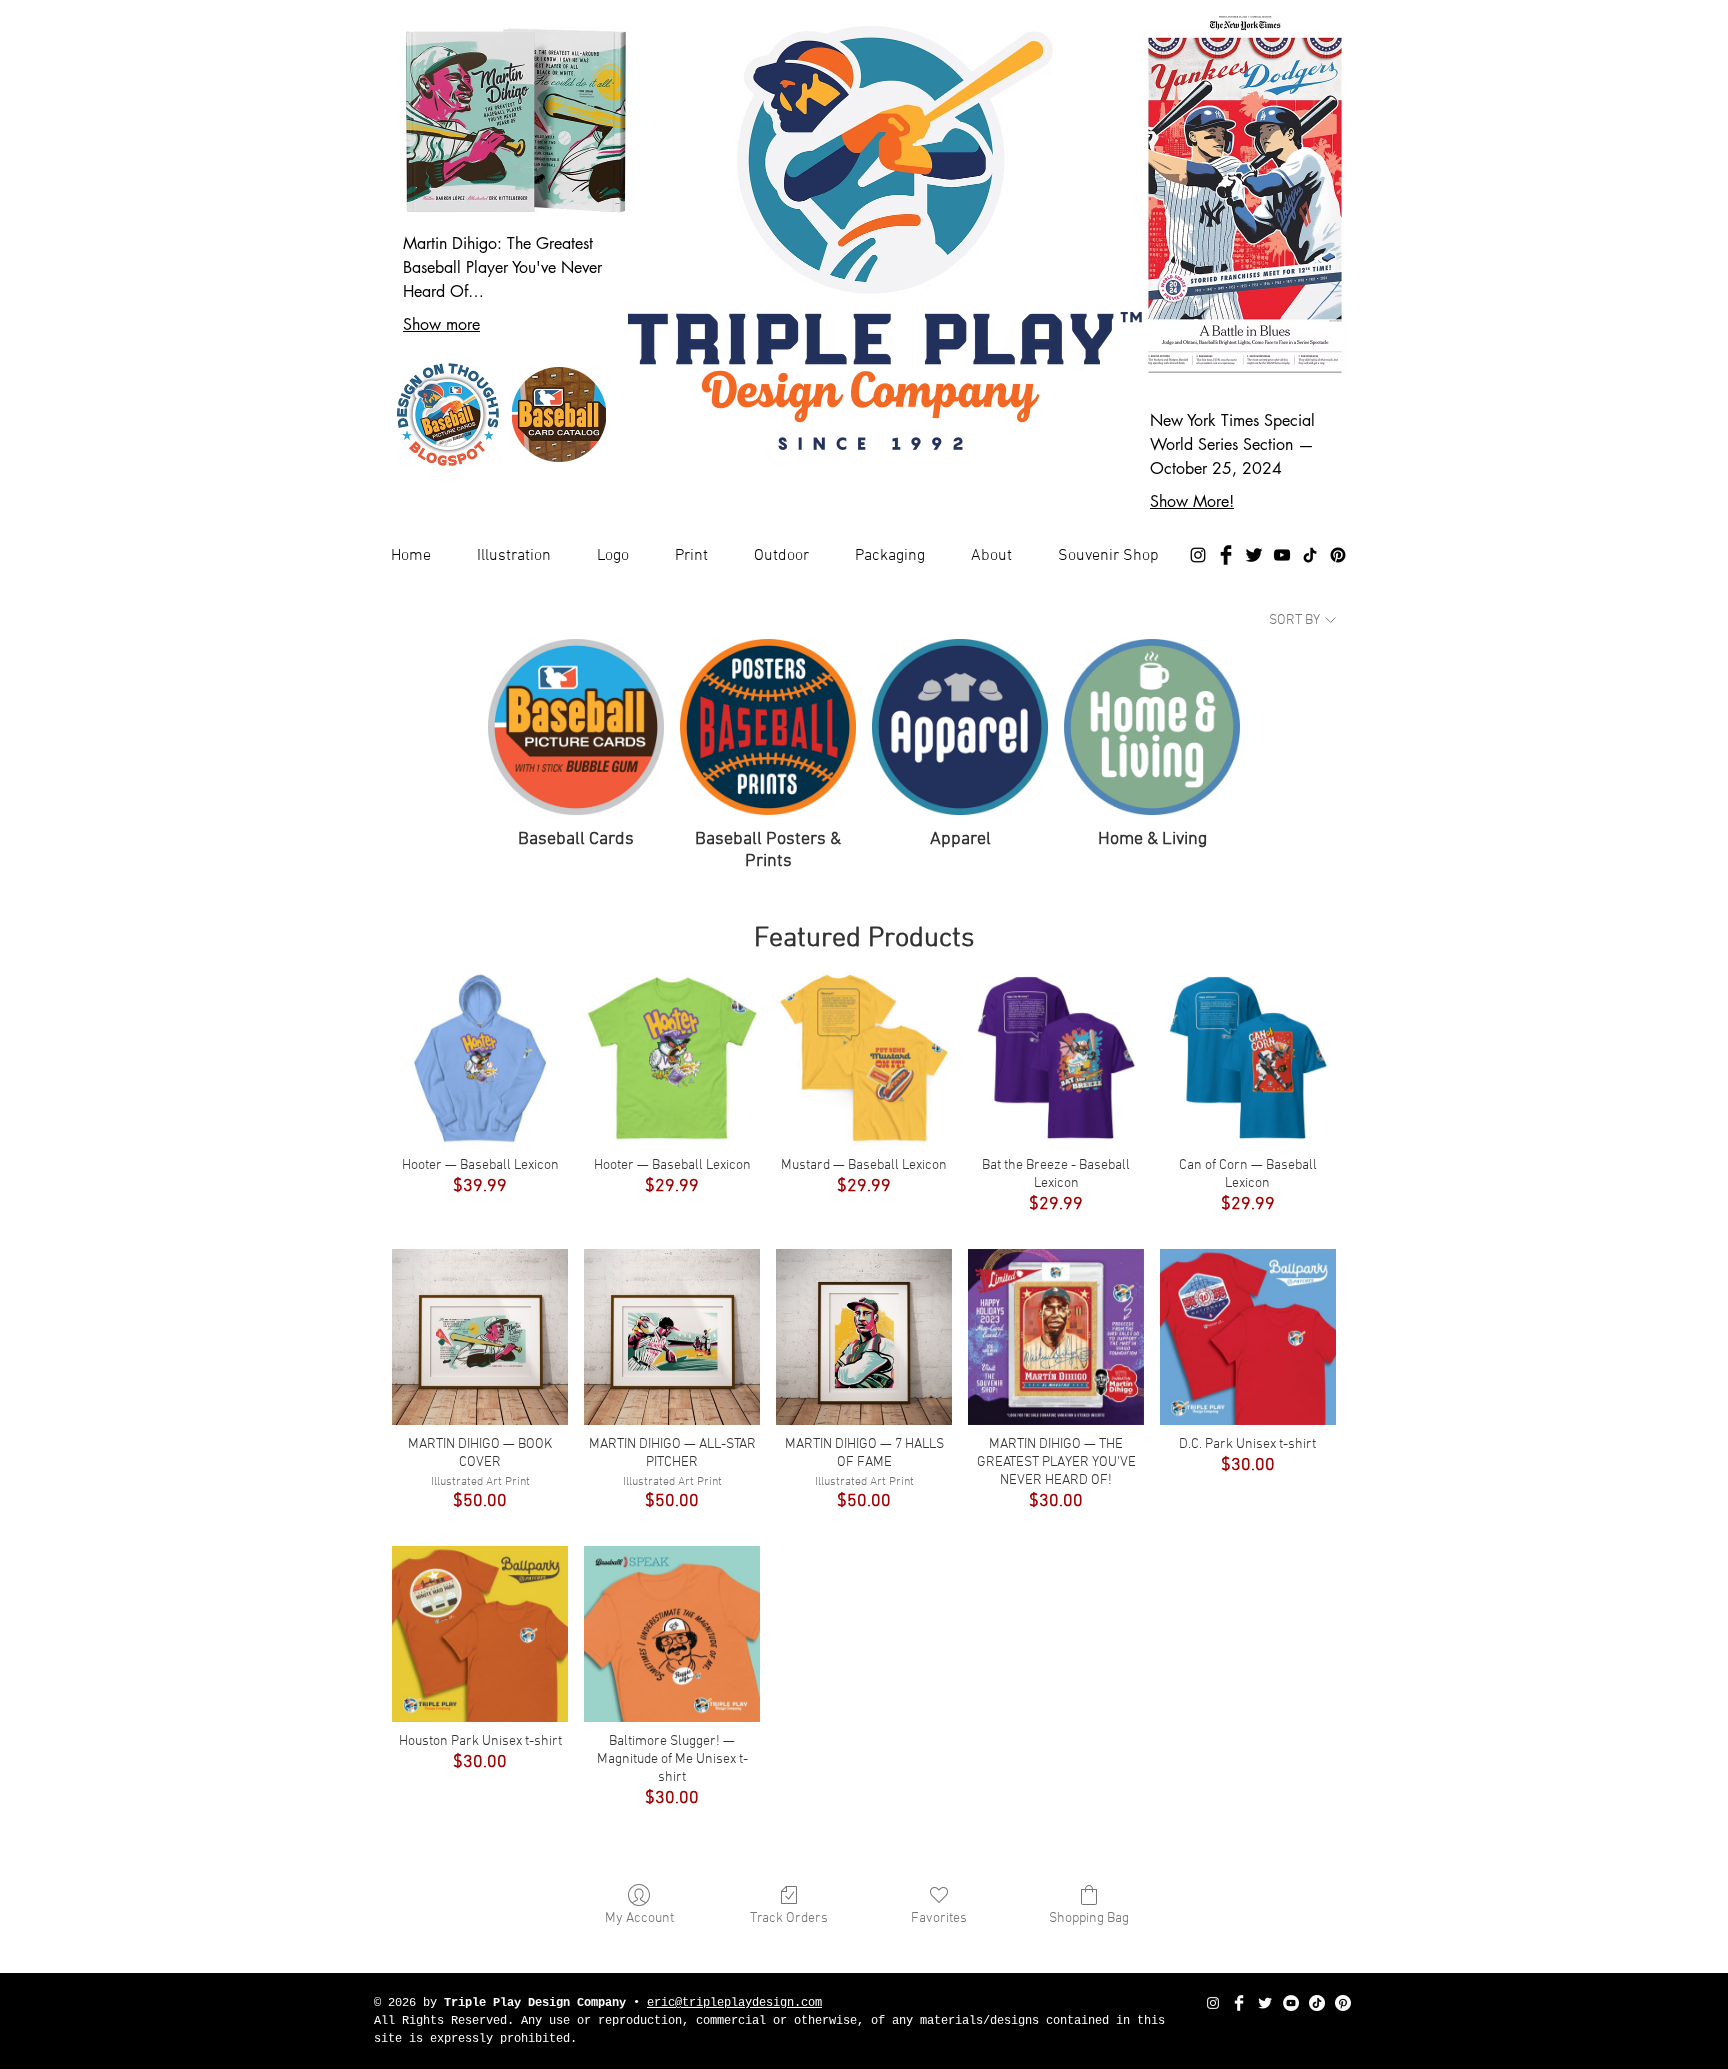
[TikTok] (1310, 555)
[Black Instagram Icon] (1198, 555)
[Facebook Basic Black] (1226, 555)
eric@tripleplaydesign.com (734, 2003)
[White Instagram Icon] (1213, 2003)
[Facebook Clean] (1239, 2003)
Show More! (1192, 501)
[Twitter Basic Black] (1254, 555)
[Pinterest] (1338, 555)
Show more (441, 324)
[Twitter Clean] (1265, 2003)
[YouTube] (1282, 555)
